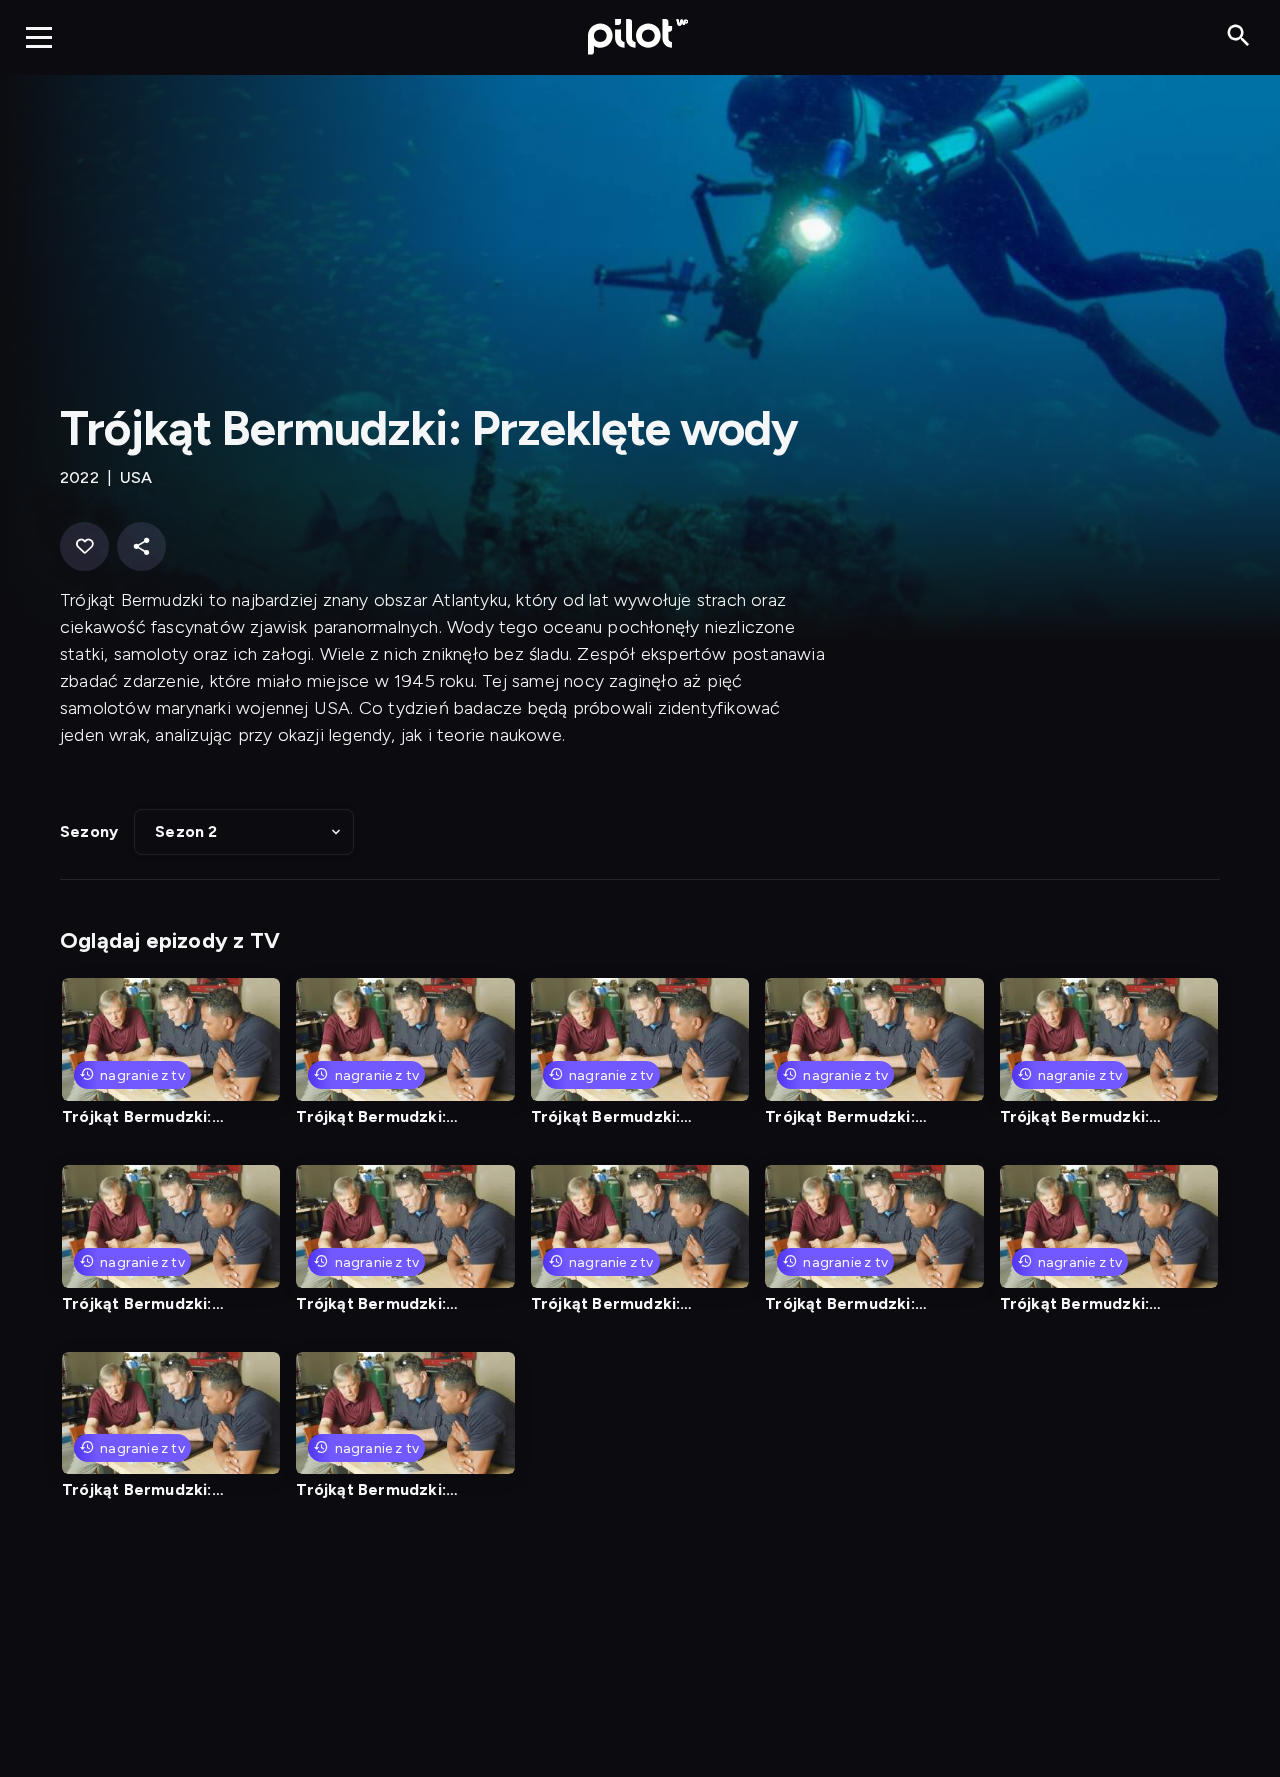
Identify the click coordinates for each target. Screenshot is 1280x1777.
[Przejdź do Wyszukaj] (1238, 36)
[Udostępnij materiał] (141, 546)
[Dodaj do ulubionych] (84, 546)
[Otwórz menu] (39, 37)
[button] (244, 832)
